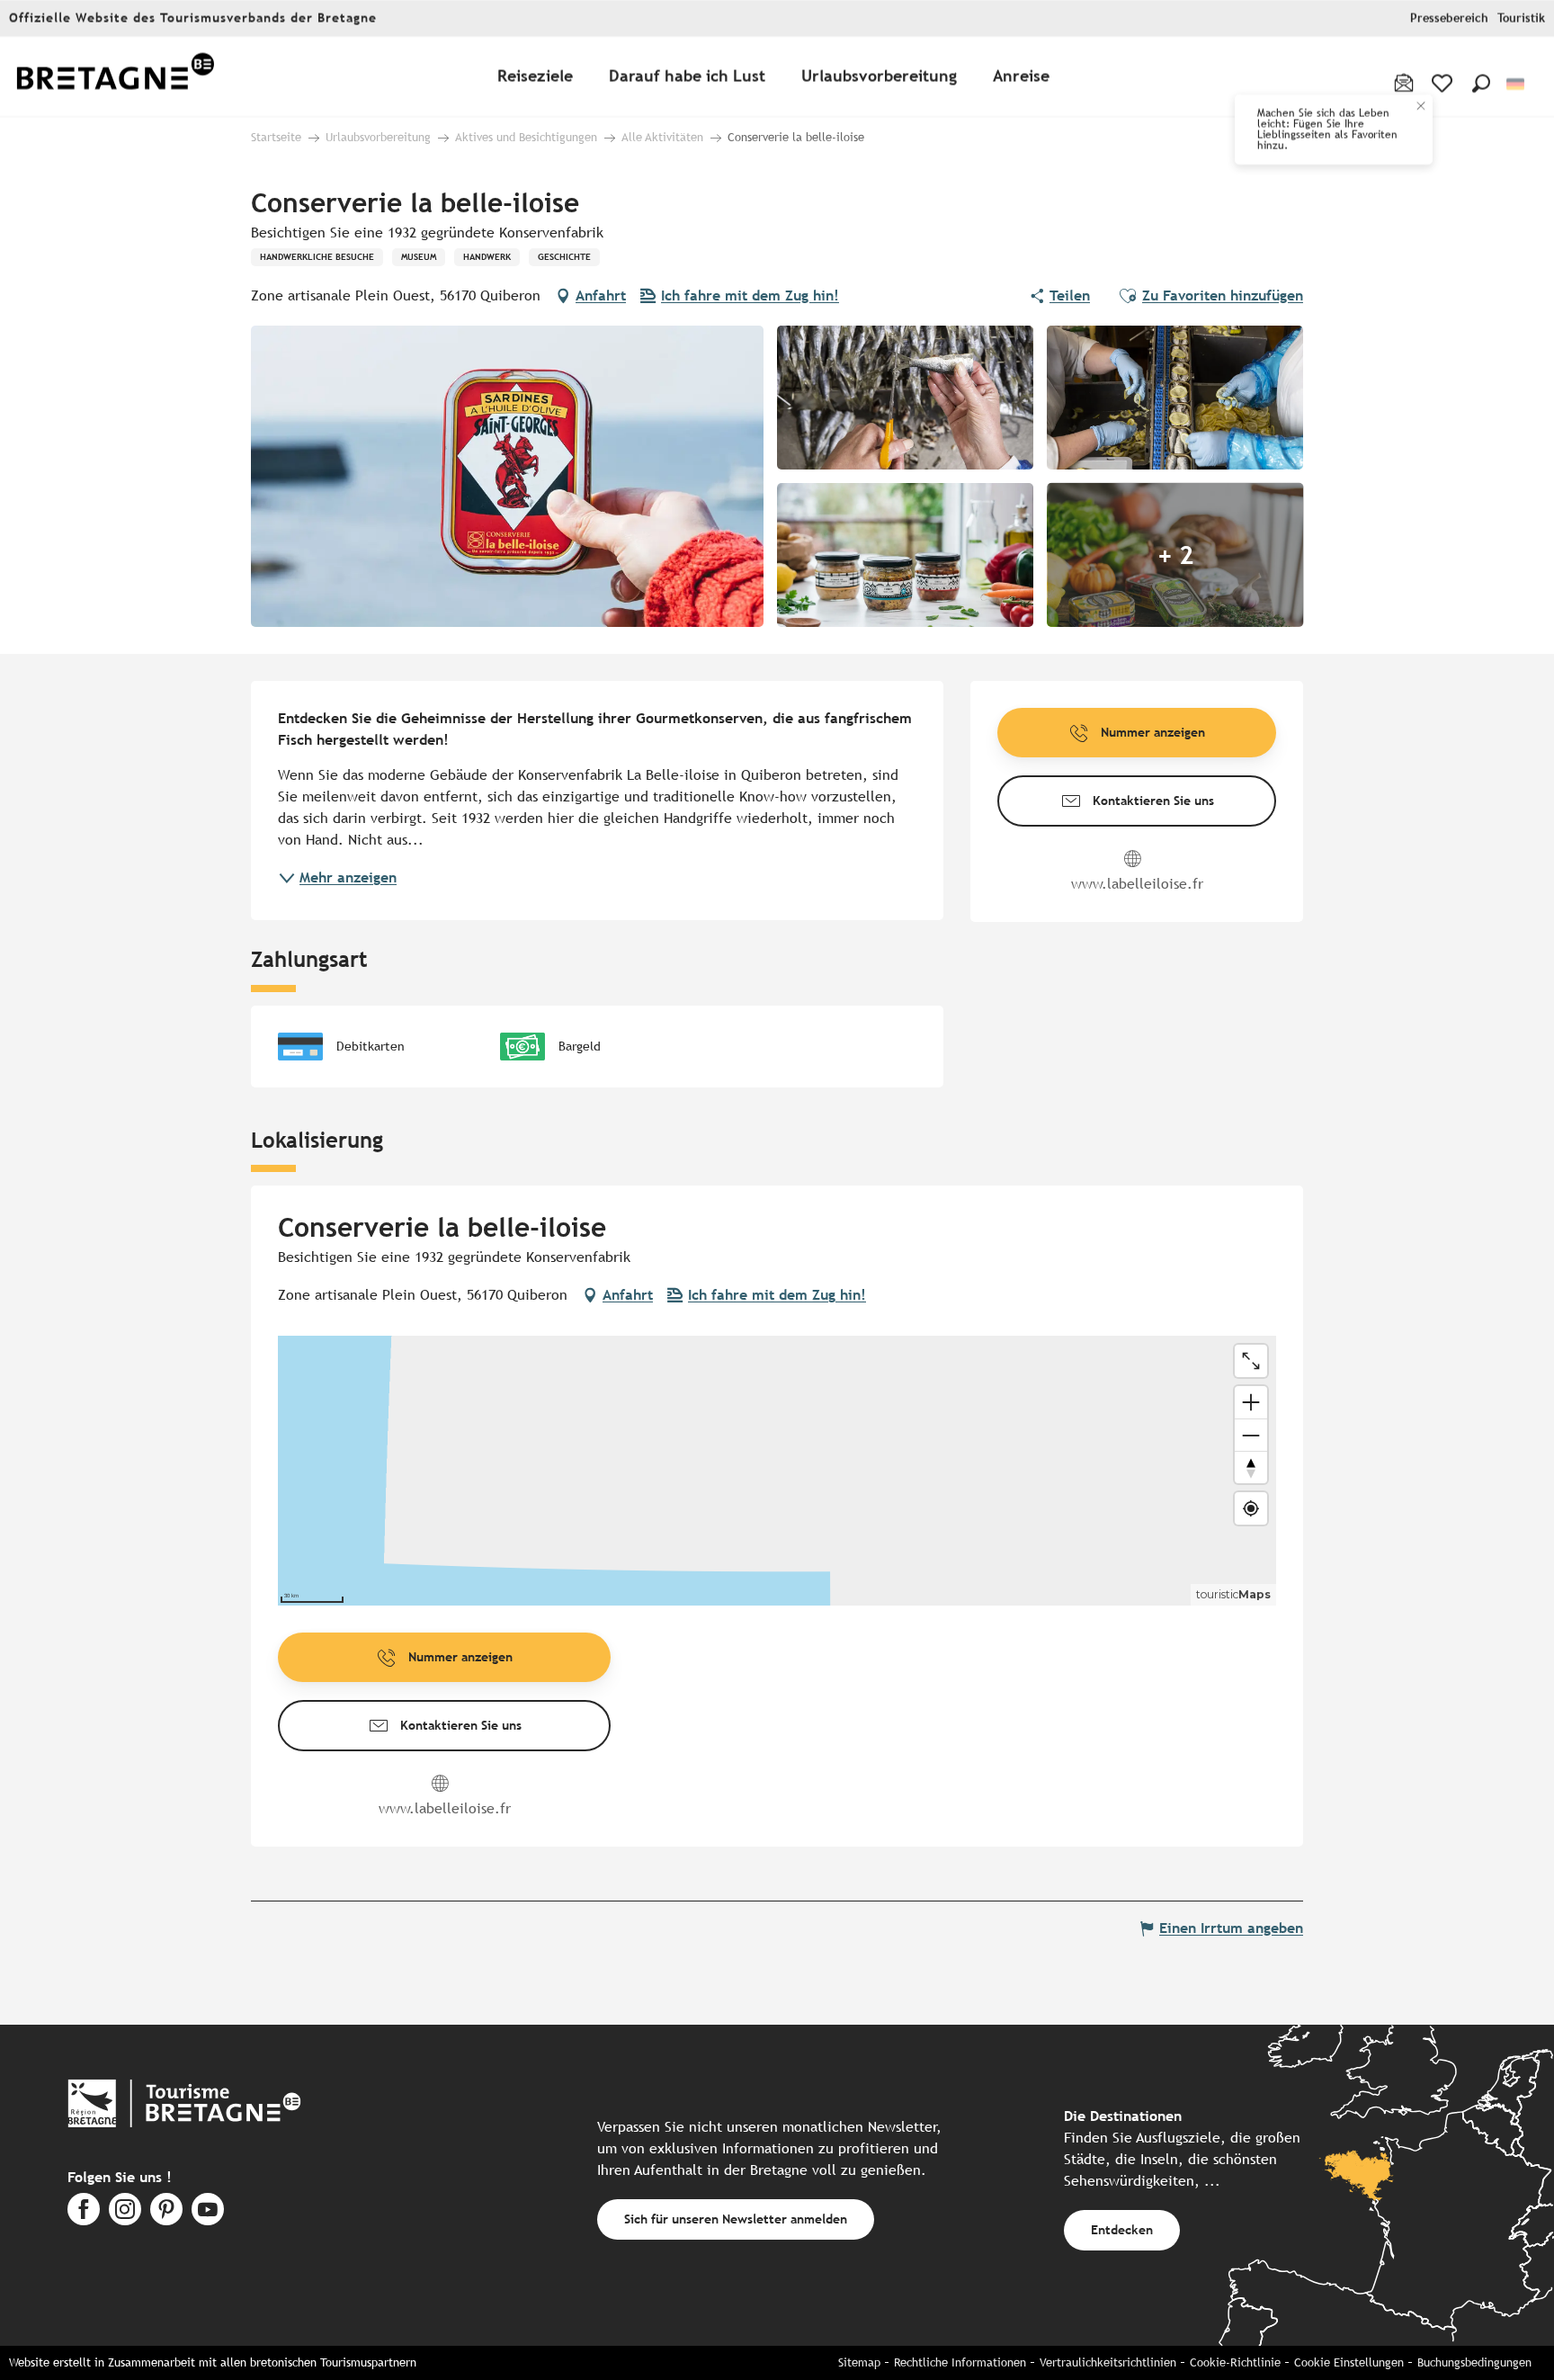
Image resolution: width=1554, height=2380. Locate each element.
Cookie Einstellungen (1349, 2362)
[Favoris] (1444, 84)
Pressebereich (1449, 18)
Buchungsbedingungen (1474, 2362)
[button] (1481, 84)
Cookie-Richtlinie (1235, 2362)
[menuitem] (115, 77)
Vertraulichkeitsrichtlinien (1108, 2362)
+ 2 (1175, 555)
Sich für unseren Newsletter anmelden (736, 2219)
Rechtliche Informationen (960, 2362)
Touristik (1521, 18)
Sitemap (859, 2362)
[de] (1517, 84)
